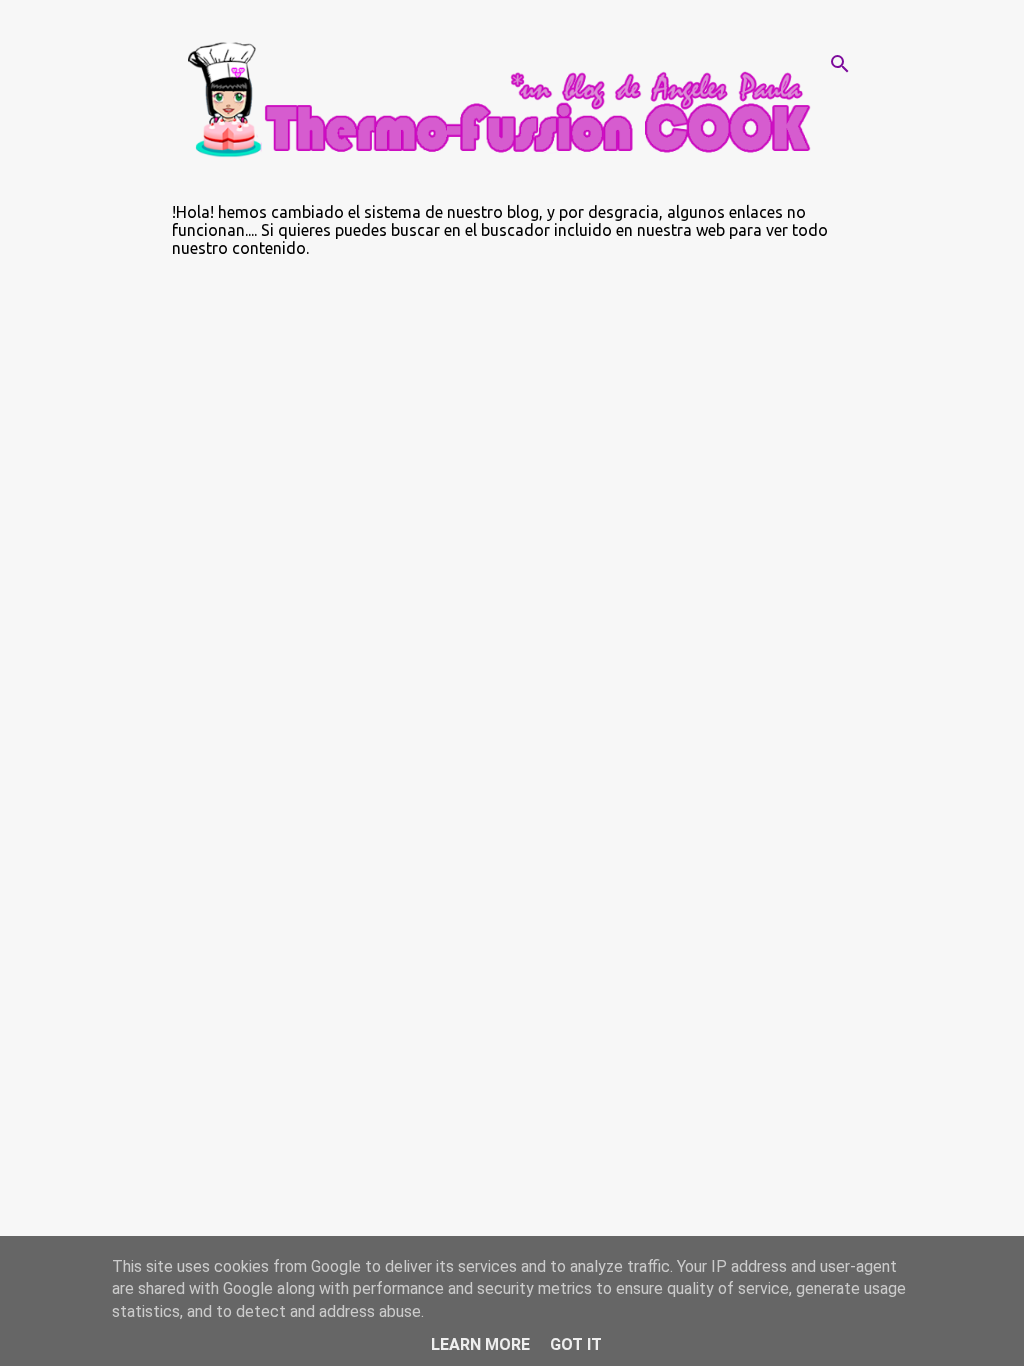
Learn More (480, 1344)
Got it (576, 1344)
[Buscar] (840, 64)
